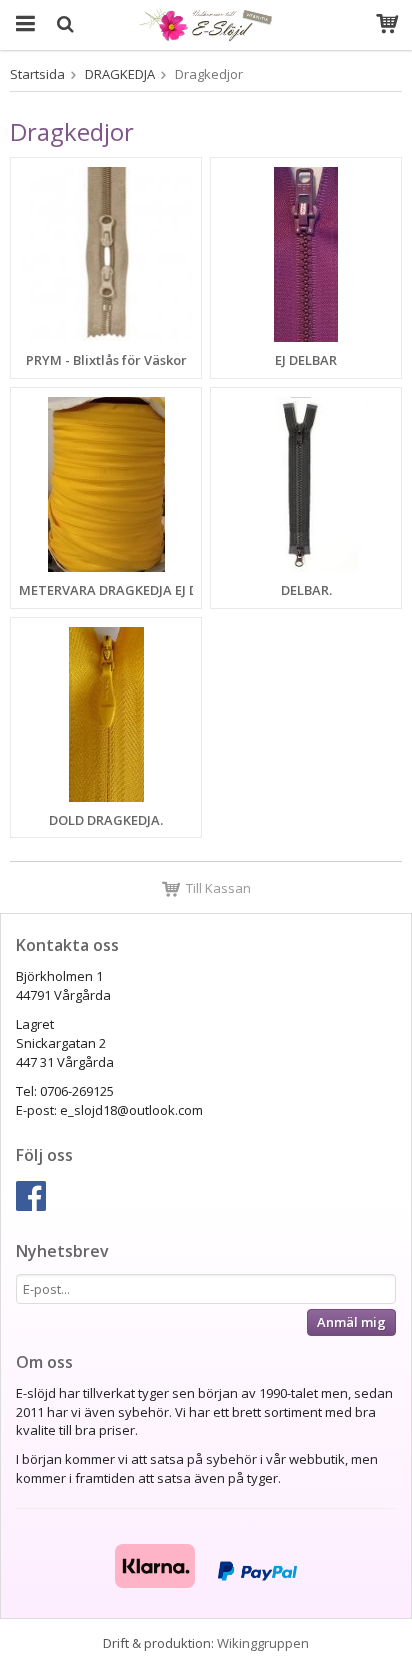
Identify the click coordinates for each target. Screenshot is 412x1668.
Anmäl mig (351, 1322)
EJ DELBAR (306, 360)
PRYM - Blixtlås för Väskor (106, 360)
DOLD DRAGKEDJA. (106, 820)
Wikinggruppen (263, 1643)
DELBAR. (306, 590)
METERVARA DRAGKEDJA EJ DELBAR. (129, 590)
